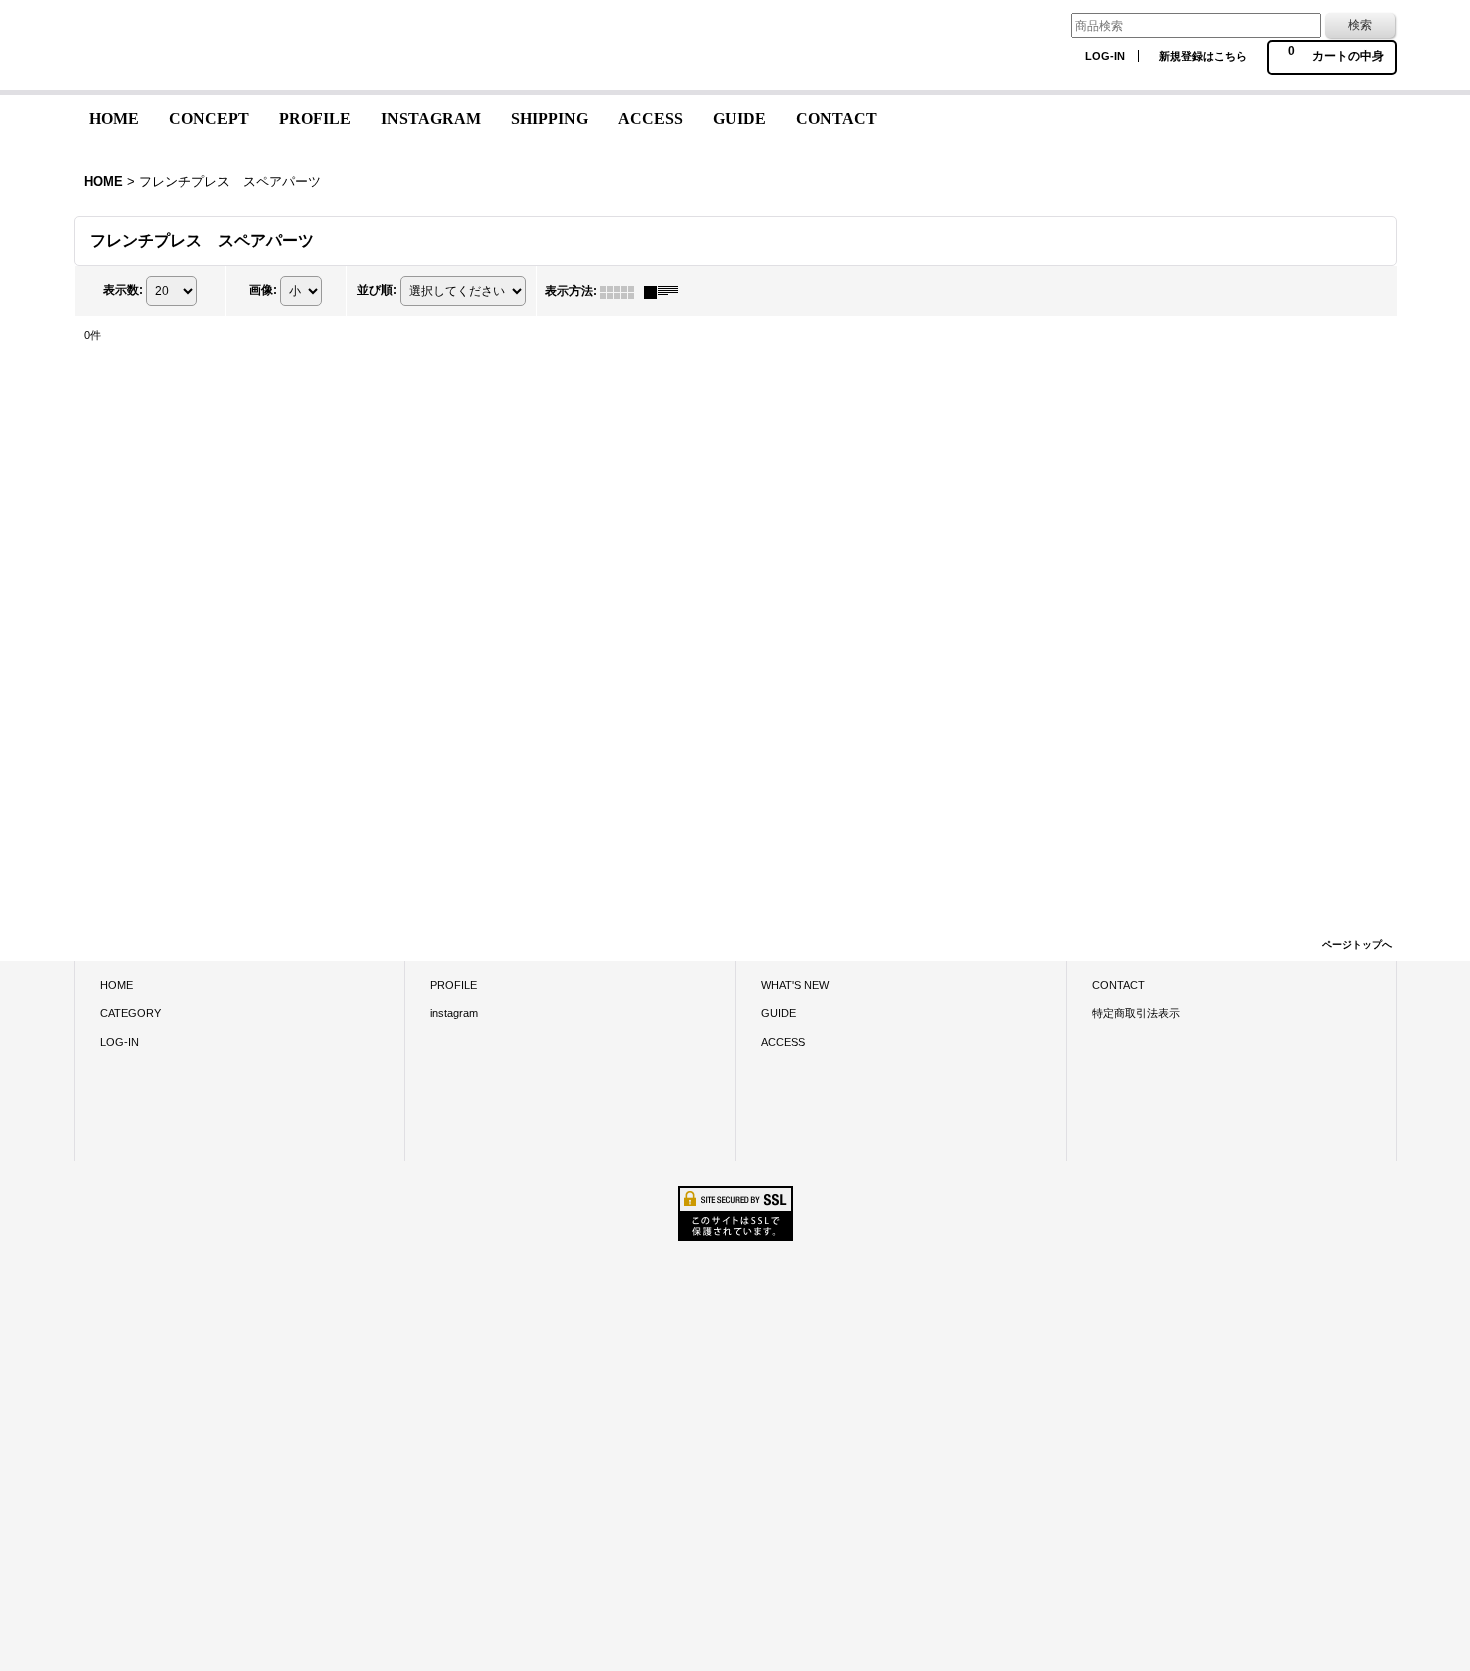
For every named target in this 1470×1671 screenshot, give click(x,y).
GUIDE (778, 1013)
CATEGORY (130, 1013)
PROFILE (453, 985)
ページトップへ (1357, 944)
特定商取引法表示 (1136, 1013)
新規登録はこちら (1203, 56)
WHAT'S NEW (795, 985)
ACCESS (783, 1042)
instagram (454, 1013)
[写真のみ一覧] (622, 291)
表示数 (123, 291)
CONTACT (1118, 985)
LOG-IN (1105, 56)
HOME (116, 985)
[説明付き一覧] (666, 291)
